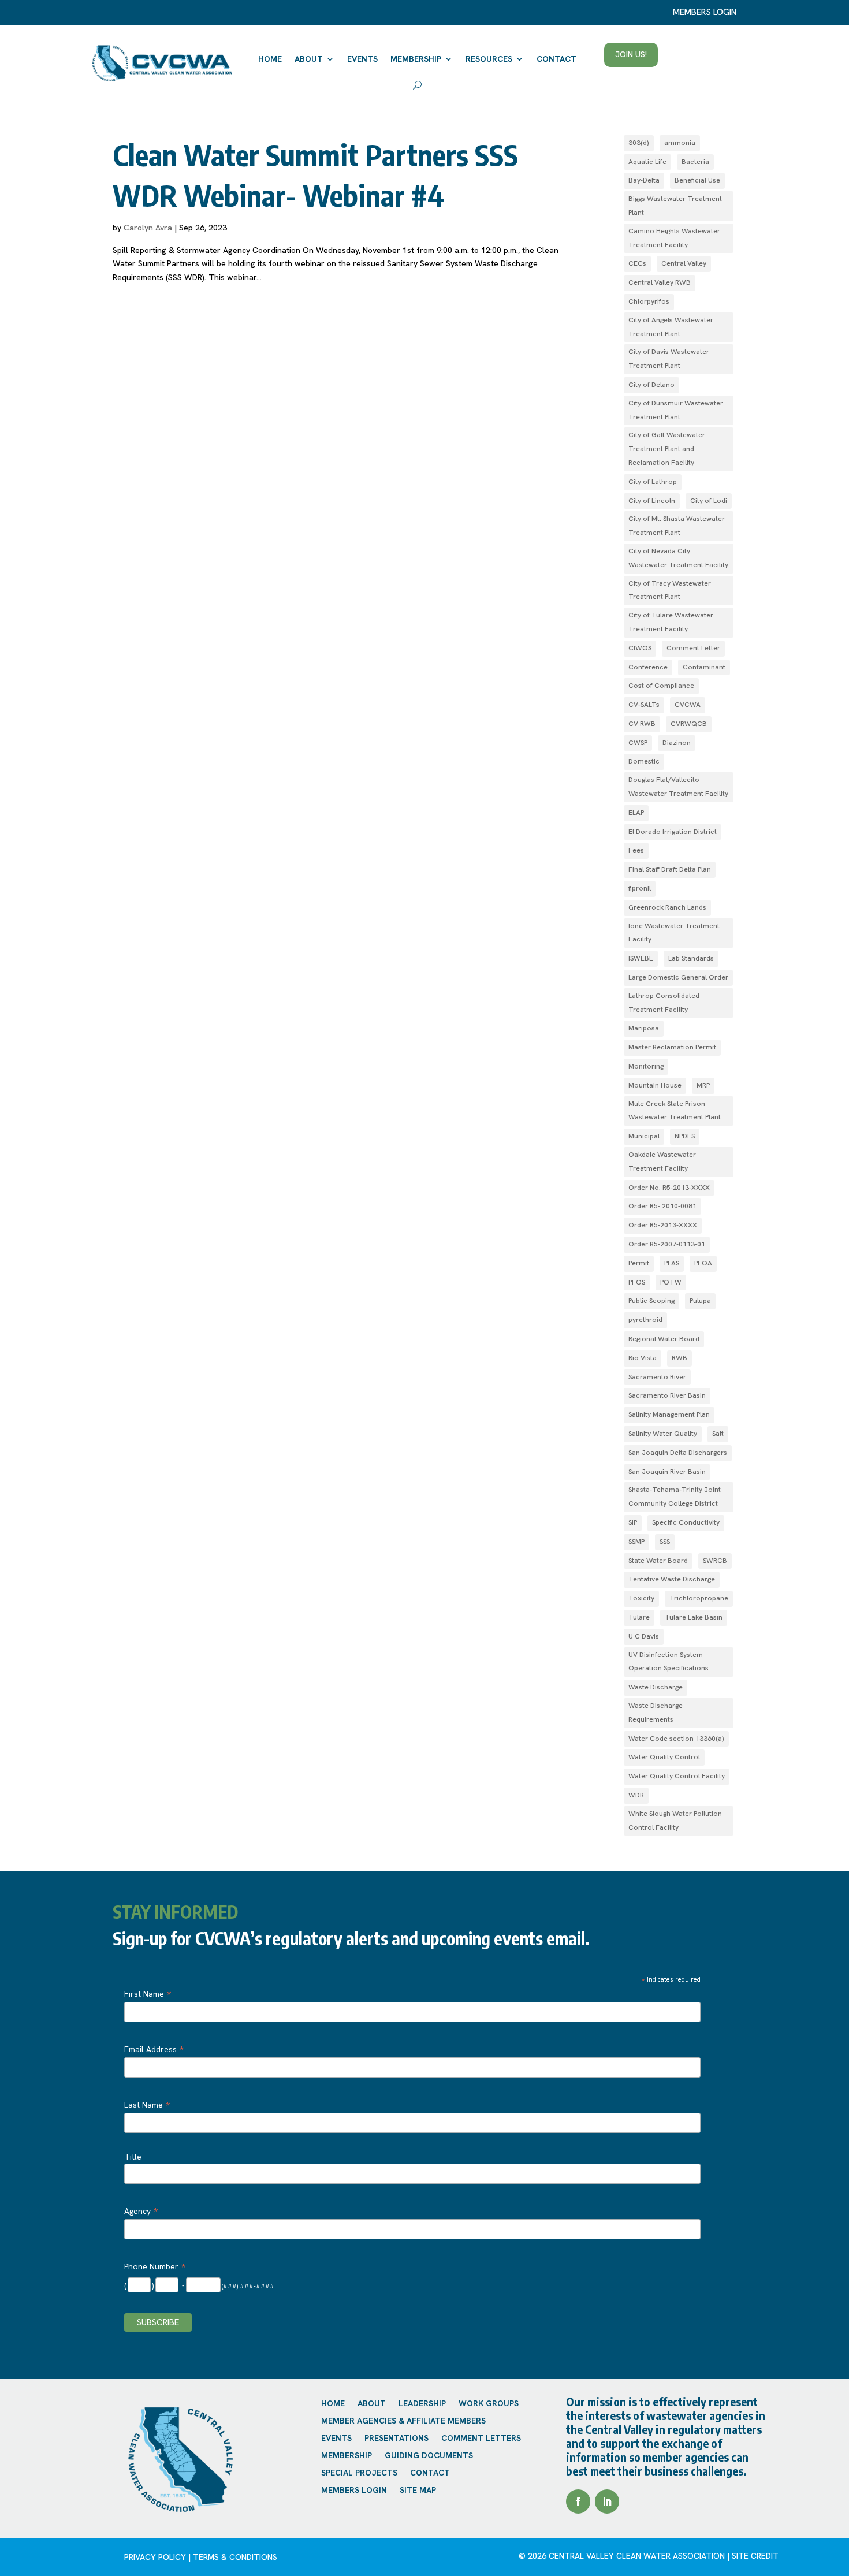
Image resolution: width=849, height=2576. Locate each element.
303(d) (639, 143)
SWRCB (715, 1561)
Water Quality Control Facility (677, 1776)
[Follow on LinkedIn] (607, 2501)
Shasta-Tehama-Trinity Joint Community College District (675, 1497)
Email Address (154, 2049)
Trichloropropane (699, 1598)
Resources (489, 59)
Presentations (396, 2439)
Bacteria (695, 162)
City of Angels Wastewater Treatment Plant (671, 327)
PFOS (637, 1282)
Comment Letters (481, 2439)
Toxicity (641, 1598)
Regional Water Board (664, 1339)
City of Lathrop (653, 482)
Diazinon (677, 743)
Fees (636, 850)
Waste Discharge (656, 1687)
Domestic (644, 761)
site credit (755, 2556)
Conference (648, 667)
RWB (679, 1358)
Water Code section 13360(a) (676, 1739)
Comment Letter (693, 648)
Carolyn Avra (148, 228)
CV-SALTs (644, 705)
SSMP (636, 1542)
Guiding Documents (429, 2456)
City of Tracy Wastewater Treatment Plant (670, 590)
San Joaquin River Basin (667, 1472)
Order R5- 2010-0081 (662, 1206)
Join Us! (631, 54)
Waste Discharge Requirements (656, 1713)
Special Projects (359, 2473)
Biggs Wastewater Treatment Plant (675, 206)
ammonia (680, 143)
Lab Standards (691, 958)
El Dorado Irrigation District (673, 832)
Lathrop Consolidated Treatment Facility (664, 1003)
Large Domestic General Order (678, 977)
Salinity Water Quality (663, 1434)
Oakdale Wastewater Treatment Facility (662, 1162)
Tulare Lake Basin (694, 1617)
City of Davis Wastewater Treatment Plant (669, 359)
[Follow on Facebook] (578, 2501)
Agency (141, 2211)
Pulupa (700, 1301)
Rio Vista (643, 1358)
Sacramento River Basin (667, 1395)
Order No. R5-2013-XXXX (669, 1188)
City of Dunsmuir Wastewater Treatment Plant (676, 410)
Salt (718, 1434)
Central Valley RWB (660, 282)
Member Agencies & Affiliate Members (403, 2421)
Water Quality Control (664, 1757)
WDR (636, 1795)
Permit (639, 1263)
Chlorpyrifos (649, 301)
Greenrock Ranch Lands (667, 907)
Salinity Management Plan (669, 1414)
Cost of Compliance (661, 686)
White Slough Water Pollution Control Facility (675, 1821)
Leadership (422, 2404)
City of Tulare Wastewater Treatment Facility (671, 622)
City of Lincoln (652, 501)
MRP (703, 1085)
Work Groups (489, 2404)
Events (362, 59)
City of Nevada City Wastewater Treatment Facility (678, 558)
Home (270, 59)
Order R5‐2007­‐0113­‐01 (667, 1244)
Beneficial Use (697, 180)
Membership (416, 59)
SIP (633, 1522)
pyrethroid (645, 1320)
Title (133, 2157)
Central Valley (684, 263)
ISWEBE (641, 958)
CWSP (638, 743)
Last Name (147, 2105)
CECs (637, 263)
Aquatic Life (647, 162)
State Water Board (658, 1561)
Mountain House (655, 1085)
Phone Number (155, 2266)
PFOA (703, 1263)
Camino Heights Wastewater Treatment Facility (674, 238)
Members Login (354, 2491)
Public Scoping (651, 1301)
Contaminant (704, 667)
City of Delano (651, 385)
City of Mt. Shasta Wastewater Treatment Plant (677, 526)
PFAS (672, 1263)
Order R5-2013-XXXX (663, 1225)
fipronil (640, 888)
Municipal (644, 1136)
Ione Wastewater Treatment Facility (674, 933)
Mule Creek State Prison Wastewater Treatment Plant (675, 1111)
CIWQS (640, 648)
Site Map (418, 2491)
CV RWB (642, 724)
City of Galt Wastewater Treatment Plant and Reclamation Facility (667, 449)
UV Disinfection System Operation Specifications (669, 1662)
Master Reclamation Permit (672, 1047)
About (309, 59)
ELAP (636, 813)
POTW (671, 1282)
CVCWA (688, 705)
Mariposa (644, 1028)
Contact (556, 59)
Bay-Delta (644, 180)
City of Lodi (709, 501)
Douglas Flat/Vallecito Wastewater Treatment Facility (678, 787)
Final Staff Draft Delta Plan (670, 869)
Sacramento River (657, 1377)
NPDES (685, 1136)
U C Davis (644, 1636)
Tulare (639, 1617)
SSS (665, 1542)
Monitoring (646, 1066)
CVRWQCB (689, 724)
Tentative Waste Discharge (672, 1579)
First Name (148, 1994)
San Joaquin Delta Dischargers (678, 1453)
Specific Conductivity (686, 1522)
